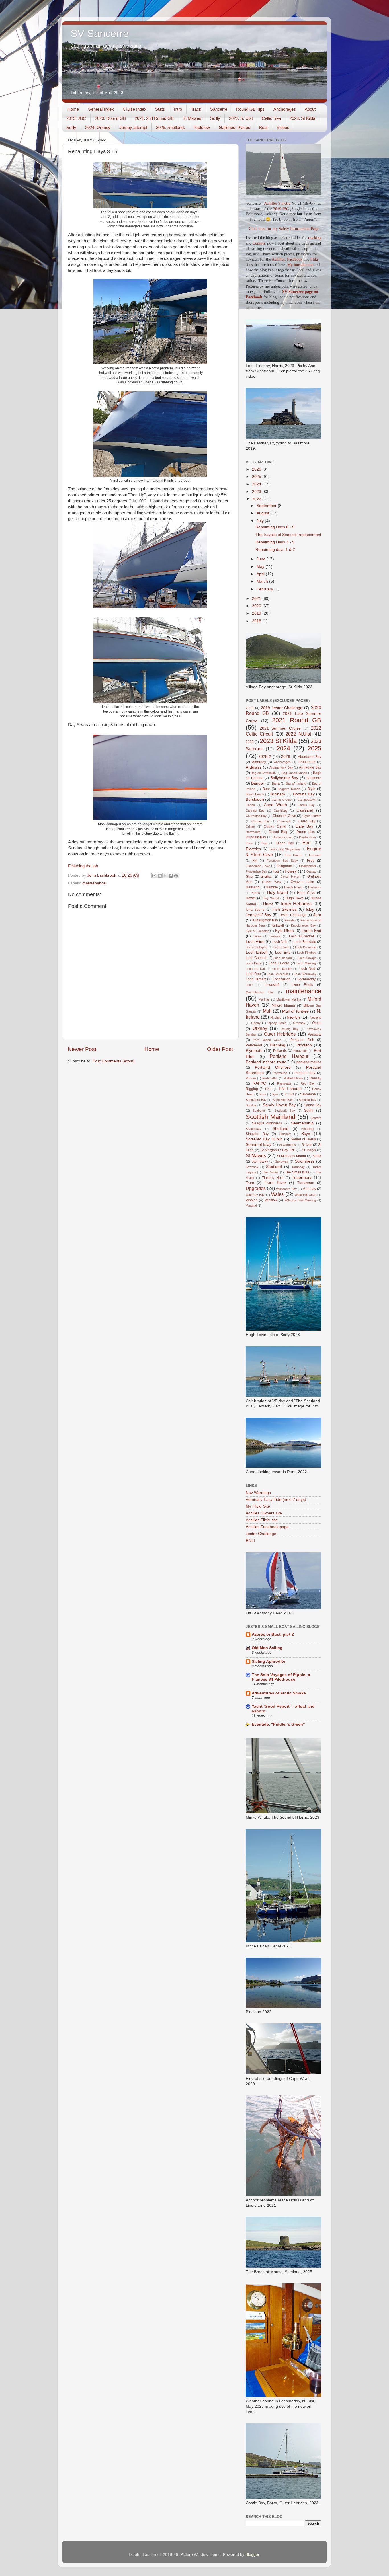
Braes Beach (255, 794)
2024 (257, 484)
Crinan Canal (275, 826)
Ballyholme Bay (284, 778)
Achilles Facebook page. (268, 1527)
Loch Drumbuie (306, 947)
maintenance (94, 883)
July (261, 521)
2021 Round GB (297, 720)
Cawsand (305, 810)
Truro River (275, 1183)
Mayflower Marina (289, 999)
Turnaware (306, 1183)
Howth (251, 898)
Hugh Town (294, 898)
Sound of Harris (303, 1139)
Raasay (315, 1078)
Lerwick (275, 936)
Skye (306, 1134)
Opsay (256, 1023)
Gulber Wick (272, 882)
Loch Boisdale (305, 942)
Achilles (278, 259)
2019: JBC (76, 118)
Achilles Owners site (264, 1513)
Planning (278, 1045)
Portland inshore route (266, 1062)
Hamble (272, 887)
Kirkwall (278, 925)
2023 (257, 492)
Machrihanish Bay (260, 992)
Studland (274, 1167)
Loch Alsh (280, 942)
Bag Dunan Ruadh (294, 773)
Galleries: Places (235, 127)
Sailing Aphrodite (269, 1661)
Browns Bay (304, 794)
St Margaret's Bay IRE (278, 1150)
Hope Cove (306, 893)
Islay (310, 909)
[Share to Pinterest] (176, 876)
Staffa (317, 1156)
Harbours (315, 887)
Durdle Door (308, 837)
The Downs (270, 1172)
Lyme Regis (302, 985)
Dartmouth (253, 832)
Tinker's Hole (273, 1178)
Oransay (299, 1023)
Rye (275, 1094)
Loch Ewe (283, 953)
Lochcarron (282, 979)
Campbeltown (307, 800)
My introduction (300, 265)
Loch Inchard (282, 958)
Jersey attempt (133, 127)
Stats (160, 109)
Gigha (266, 876)
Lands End (311, 931)
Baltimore (314, 778)
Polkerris (280, 1051)
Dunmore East (283, 837)
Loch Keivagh (307, 958)
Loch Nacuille (282, 969)
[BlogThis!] (160, 876)
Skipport (285, 1134)
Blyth (311, 789)
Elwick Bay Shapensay (284, 849)
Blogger (252, 2555)
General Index (101, 109)
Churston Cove (284, 816)
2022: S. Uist (241, 118)
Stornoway (260, 1161)
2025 (257, 477)
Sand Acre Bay (256, 1100)
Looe (249, 985)
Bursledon (255, 800)
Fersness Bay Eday (282, 861)
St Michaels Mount (291, 1156)
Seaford (316, 1118)
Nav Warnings (258, 1493)
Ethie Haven (293, 855)
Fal (255, 861)
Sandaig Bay (307, 1100)
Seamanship (302, 1123)
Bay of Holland (296, 783)
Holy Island (278, 893)
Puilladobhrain (293, 1078)
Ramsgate (284, 1083)
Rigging (252, 1089)
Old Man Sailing (267, 1648)
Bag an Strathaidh (263, 773)
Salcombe (308, 1094)
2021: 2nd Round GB (154, 118)
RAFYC (259, 1083)
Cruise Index (135, 109)
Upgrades (256, 1188)
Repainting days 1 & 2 (275, 550)
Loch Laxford (279, 963)
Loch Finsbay (307, 953)
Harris (256, 893)
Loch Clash (281, 947)
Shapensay (254, 1129)
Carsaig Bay (255, 810)
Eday (249, 843)
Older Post (220, 1049)
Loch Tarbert (256, 979)
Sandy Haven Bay (279, 1105)
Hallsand (253, 887)
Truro (250, 1183)
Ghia (249, 877)
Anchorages (285, 109)
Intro (178, 109)
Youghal (251, 1206)
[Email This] (154, 876)
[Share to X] (165, 876)
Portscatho (270, 1078)
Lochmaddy (306, 979)
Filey (311, 861)
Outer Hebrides (280, 1034)
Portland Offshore (273, 1067)
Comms (259, 243)
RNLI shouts (290, 1089)
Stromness (305, 1161)
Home (73, 109)
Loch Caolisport (257, 947)
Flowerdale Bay (256, 871)
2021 (257, 599)
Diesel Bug (278, 832)
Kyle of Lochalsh (257, 931)
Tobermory (302, 1178)
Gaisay (311, 871)
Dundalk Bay (256, 837)
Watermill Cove (305, 1195)
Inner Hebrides (296, 904)
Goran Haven (290, 877)
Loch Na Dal (255, 969)
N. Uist (275, 1017)
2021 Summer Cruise (280, 728)
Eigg (264, 843)
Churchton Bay (256, 816)
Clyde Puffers (312, 816)
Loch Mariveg (306, 963)
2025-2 (265, 757)
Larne (257, 936)
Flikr (314, 259)
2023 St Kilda (278, 741)
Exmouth (315, 855)
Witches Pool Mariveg (300, 1200)
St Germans (287, 1145)
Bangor (258, 783)
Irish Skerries (284, 909)
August (263, 513)
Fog (276, 871)
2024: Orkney (98, 127)
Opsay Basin (277, 1023)
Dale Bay (305, 826)
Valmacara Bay (286, 1189)
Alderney (259, 762)
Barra (276, 783)
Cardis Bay (306, 805)
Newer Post (82, 1049)
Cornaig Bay (260, 821)
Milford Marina (283, 1005)
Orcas (317, 1023)
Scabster (259, 1111)
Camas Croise (282, 800)
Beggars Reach (289, 789)
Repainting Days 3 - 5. (276, 542)
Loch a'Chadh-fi (302, 936)
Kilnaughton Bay (265, 920)
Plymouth (254, 1051)
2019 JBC (281, 209)
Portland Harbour (289, 1056)
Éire (307, 843)
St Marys (309, 1150)
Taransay (298, 1167)
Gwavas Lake (302, 882)
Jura (317, 915)
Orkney (260, 1028)
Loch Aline (255, 942)
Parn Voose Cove (267, 1040)
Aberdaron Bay (310, 757)
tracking (315, 238)
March (263, 581)
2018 (257, 621)
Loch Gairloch (257, 958)
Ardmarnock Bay (281, 767)
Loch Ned (307, 969)
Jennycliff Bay (258, 915)
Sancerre (219, 109)
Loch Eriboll (256, 952)
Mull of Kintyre (295, 1011)
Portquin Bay (305, 1073)
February (265, 589)
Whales (252, 1200)
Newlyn (293, 1017)
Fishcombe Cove (258, 866)
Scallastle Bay (285, 1111)
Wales (277, 1194)
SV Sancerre (100, 33)
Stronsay (252, 1167)
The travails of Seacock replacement (288, 535)
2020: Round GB (110, 118)
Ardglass (254, 767)
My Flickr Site (258, 1506)
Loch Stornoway (305, 974)
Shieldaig (307, 1129)
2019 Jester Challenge (282, 708)
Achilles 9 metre (277, 203)
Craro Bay (307, 821)
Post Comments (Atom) (114, 1061)
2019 (257, 613)
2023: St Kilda (302, 118)
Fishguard (284, 866)
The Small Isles (297, 1172)
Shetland (281, 1129)
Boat (263, 127)
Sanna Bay (313, 1105)
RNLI (269, 1089)
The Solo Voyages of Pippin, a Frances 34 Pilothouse (281, 1677)
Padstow (202, 127)
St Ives (307, 1145)
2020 (257, 606)
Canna (250, 805)
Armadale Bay (310, 767)
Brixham (278, 794)
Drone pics (306, 832)
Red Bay (308, 1083)
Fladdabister (308, 866)
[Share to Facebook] (171, 876)
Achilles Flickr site (262, 1520)
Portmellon (280, 1073)
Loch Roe (253, 974)
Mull (267, 1011)
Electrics (253, 849)
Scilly (215, 118)
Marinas (264, 999)
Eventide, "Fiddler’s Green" (278, 1724)
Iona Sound (255, 910)
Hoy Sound (271, 898)
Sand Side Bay (283, 1100)
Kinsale (289, 920)
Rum (263, 1094)
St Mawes (192, 118)
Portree (251, 1078)
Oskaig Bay (289, 1029)
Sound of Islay (259, 1145)
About (310, 109)
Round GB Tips (250, 109)
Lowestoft (272, 985)
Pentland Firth (302, 1040)
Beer (266, 789)
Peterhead (254, 1045)
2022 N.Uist (298, 734)
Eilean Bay (285, 843)
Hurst (268, 904)
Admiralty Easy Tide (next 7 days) (276, 1500)
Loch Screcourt (278, 974)
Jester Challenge (293, 915)
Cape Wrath (275, 805)
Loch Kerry (254, 963)
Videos (283, 127)
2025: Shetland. (170, 127)
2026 (257, 469)
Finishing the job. (84, 866)
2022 (257, 499)
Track (196, 109)
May (261, 567)
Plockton (304, 1045)
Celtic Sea (271, 118)
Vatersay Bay (255, 1195)
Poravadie (300, 1051)
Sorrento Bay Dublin (264, 1139)
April (261, 574)
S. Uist (289, 1094)
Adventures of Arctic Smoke (279, 1693)
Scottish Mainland (271, 1117)
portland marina (309, 1062)
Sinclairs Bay (257, 1134)
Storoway (282, 1161)
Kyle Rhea (284, 931)
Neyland (316, 1017)
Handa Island (293, 887)
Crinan (250, 826)
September (267, 506)
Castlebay (281, 810)
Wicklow (271, 1200)
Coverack (284, 821)
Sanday (251, 1105)
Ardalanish (307, 762)
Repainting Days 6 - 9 (275, 527)
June (262, 559)
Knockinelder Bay (303, 925)
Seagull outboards (267, 1123)
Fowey (291, 871)
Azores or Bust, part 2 (273, 1634)
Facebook (295, 259)
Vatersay (309, 1189)
